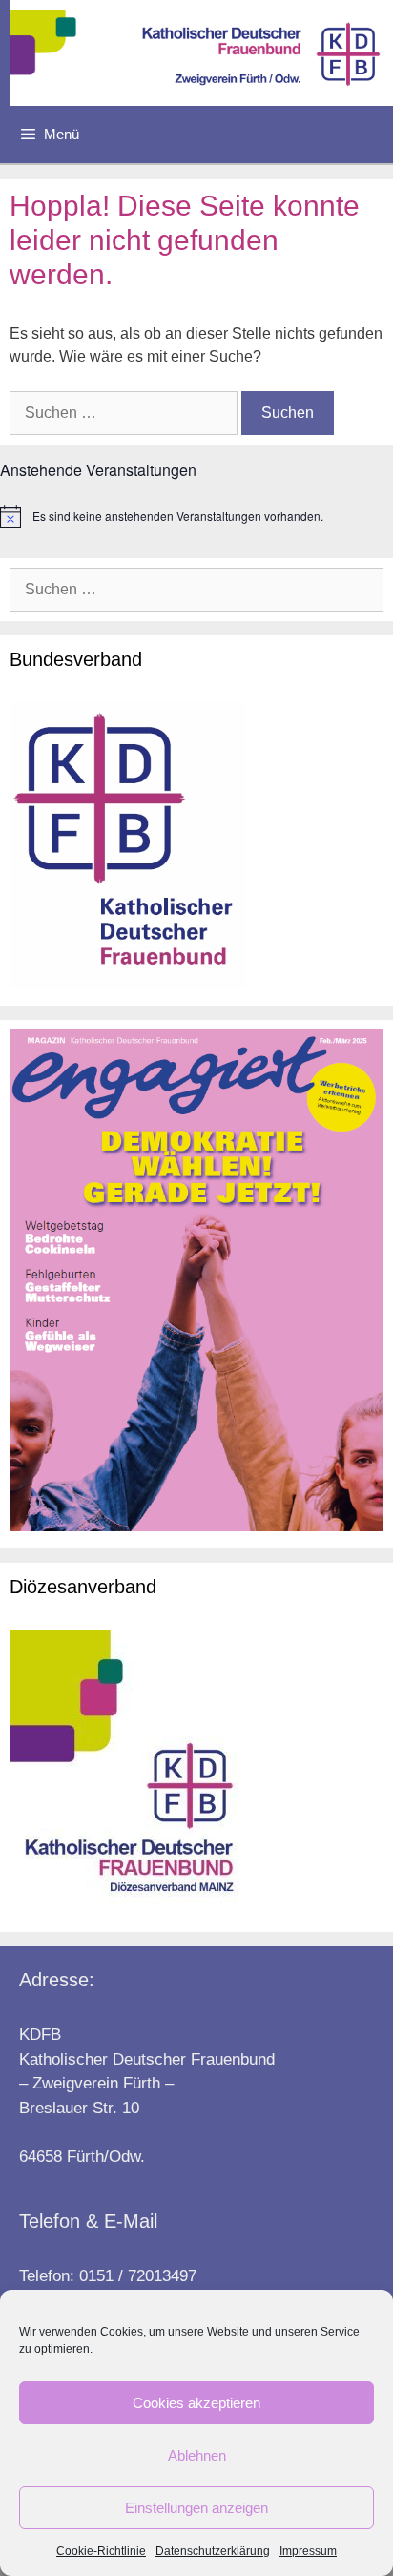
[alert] (196, 516)
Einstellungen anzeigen (196, 2508)
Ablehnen (197, 2455)
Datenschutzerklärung (213, 2551)
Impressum (308, 2551)
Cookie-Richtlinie (101, 2551)
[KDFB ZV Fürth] (201, 53)
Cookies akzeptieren (196, 2403)
